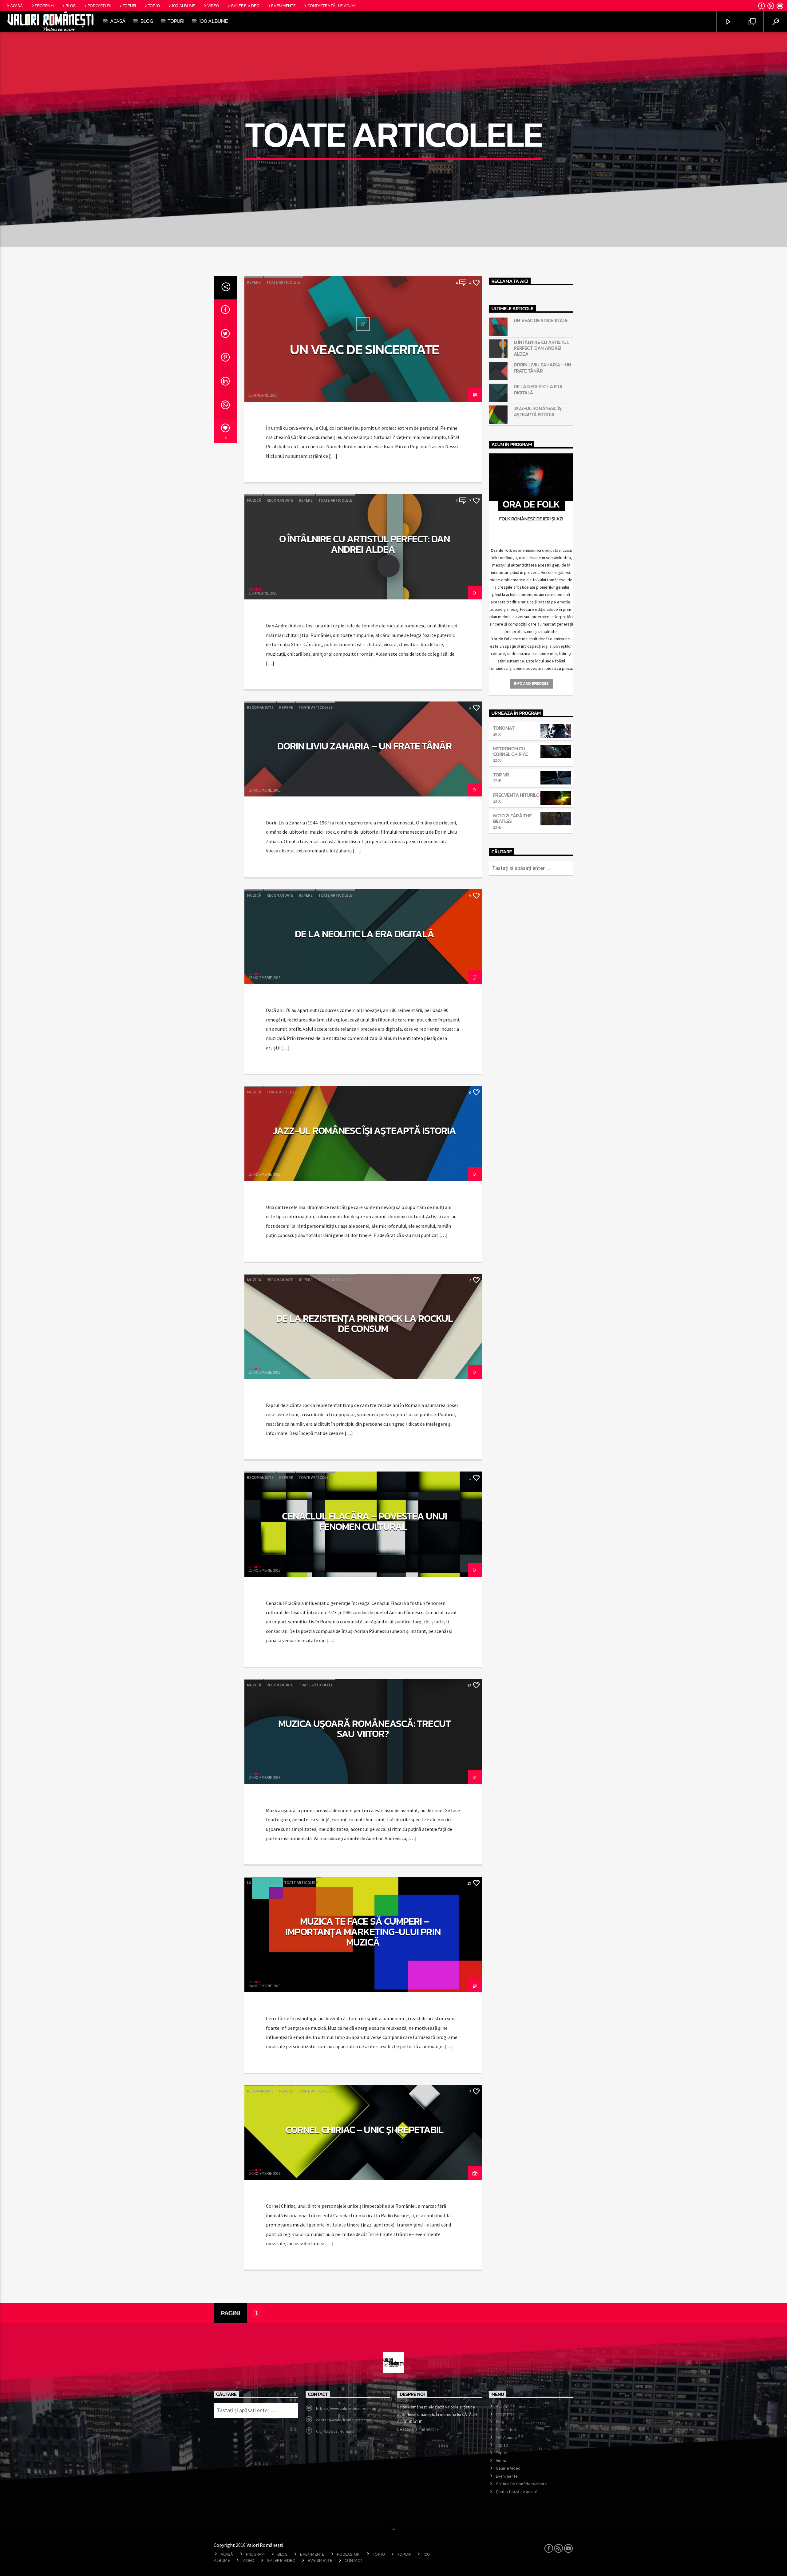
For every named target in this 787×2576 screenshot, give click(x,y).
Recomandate (280, 500)
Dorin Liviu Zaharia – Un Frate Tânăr (364, 746)
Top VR (501, 775)
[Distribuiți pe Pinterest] (225, 359)
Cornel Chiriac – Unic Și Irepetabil (364, 2130)
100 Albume (184, 6)
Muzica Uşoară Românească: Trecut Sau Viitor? (364, 1729)
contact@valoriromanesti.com (344, 2420)
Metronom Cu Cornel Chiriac (511, 751)
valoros (255, 391)
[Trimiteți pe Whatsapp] (225, 407)
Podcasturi (99, 6)
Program (44, 6)
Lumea (253, 1883)
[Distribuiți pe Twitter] (225, 335)
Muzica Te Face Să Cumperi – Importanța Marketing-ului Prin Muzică (363, 1932)
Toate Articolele (283, 282)
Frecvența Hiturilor (518, 795)
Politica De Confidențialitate (521, 2484)
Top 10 (154, 6)
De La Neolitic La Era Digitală (364, 934)
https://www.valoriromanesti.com (347, 2408)
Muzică (254, 500)
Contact (353, 2560)
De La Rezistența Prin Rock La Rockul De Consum (364, 1324)
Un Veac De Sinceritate (364, 349)
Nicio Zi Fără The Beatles (512, 818)
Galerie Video (245, 6)
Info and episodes (531, 684)
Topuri (129, 6)
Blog (71, 6)
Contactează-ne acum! (331, 6)
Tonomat (504, 728)
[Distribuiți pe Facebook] (225, 311)
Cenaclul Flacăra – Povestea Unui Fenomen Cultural (364, 1521)
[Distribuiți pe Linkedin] (225, 383)
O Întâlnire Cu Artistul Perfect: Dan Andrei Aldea (364, 544)
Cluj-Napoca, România (336, 2431)
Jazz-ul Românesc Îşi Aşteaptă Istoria (364, 1131)
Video (213, 6)
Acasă (17, 6)
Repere (254, 282)
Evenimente (283, 6)
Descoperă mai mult (416, 2429)
